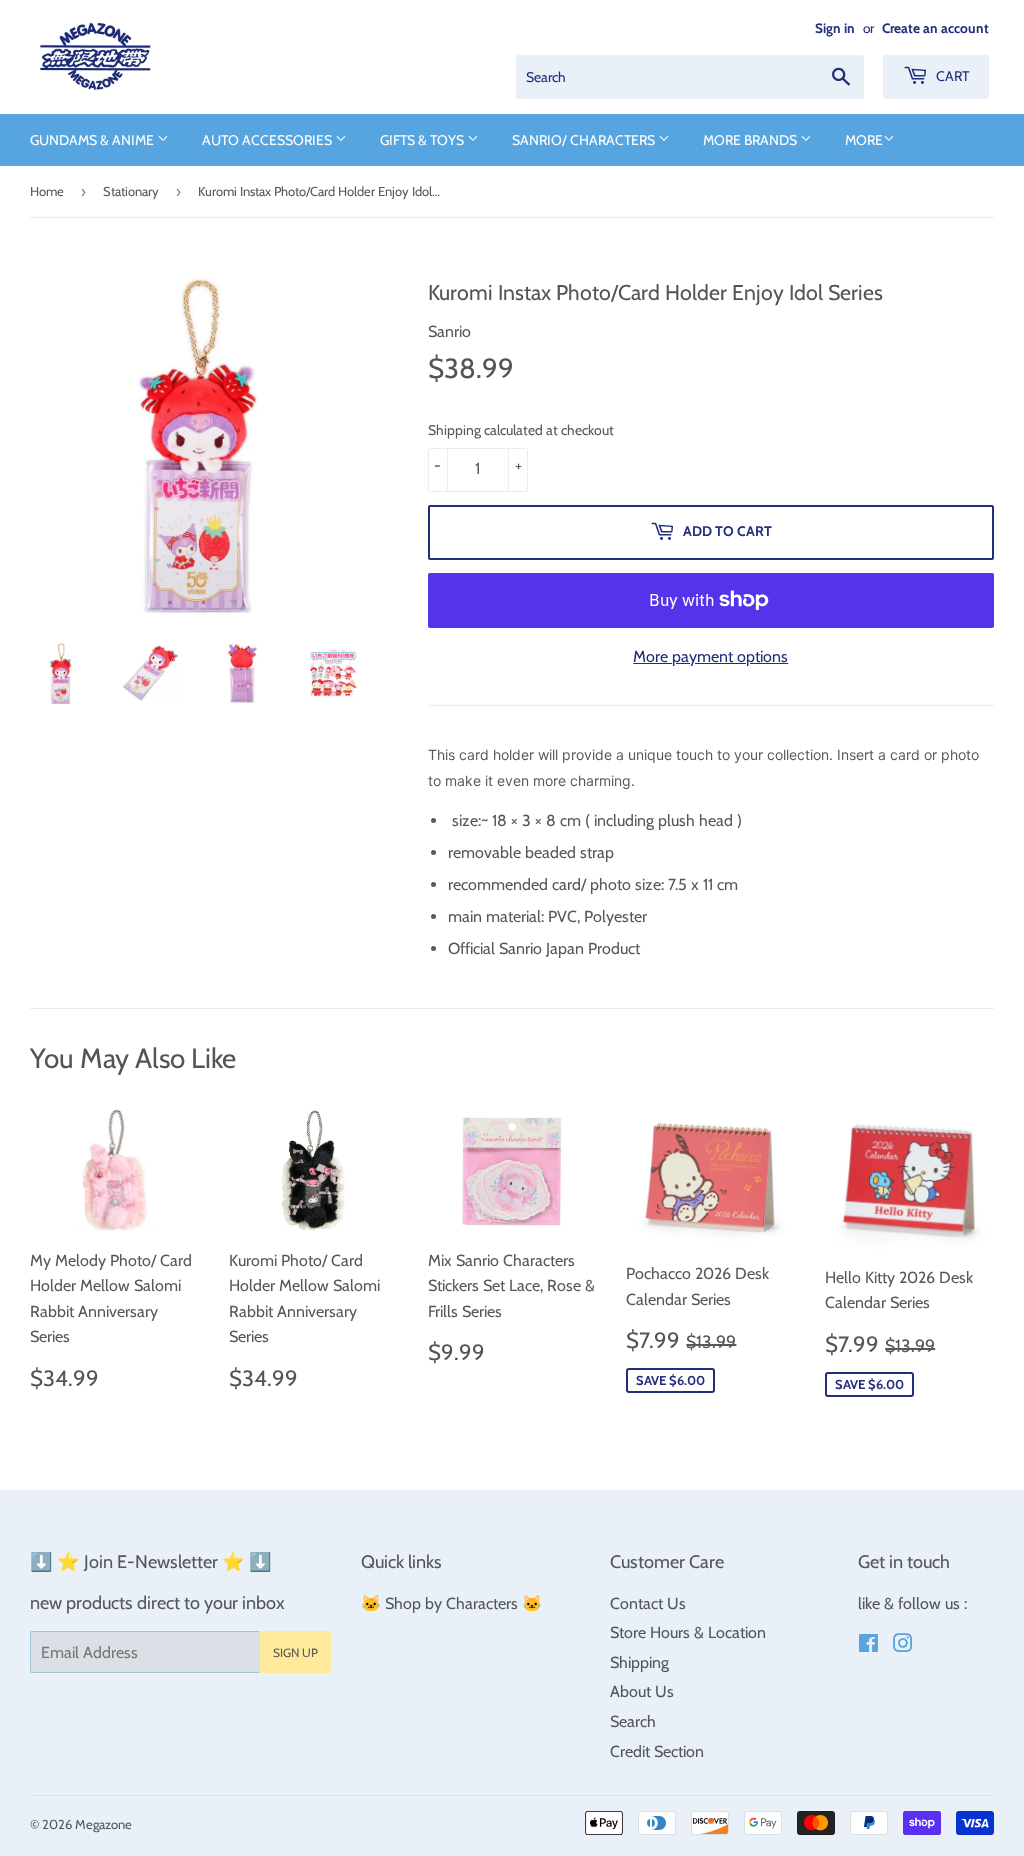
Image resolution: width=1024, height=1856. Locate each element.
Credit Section (657, 1751)
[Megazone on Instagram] (903, 1645)
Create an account (935, 28)
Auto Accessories (268, 140)
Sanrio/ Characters (585, 140)
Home (47, 191)
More (864, 140)
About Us (642, 1691)
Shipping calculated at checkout (521, 430)
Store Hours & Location (688, 1632)
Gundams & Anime (93, 140)
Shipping (639, 1662)
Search (633, 1721)
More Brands (751, 140)
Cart (951, 76)
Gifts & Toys (423, 140)
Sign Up (295, 1652)
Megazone (103, 1824)
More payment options (710, 656)
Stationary (131, 191)
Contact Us (648, 1603)
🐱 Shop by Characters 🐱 (451, 1603)
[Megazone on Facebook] (868, 1645)
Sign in (835, 28)
